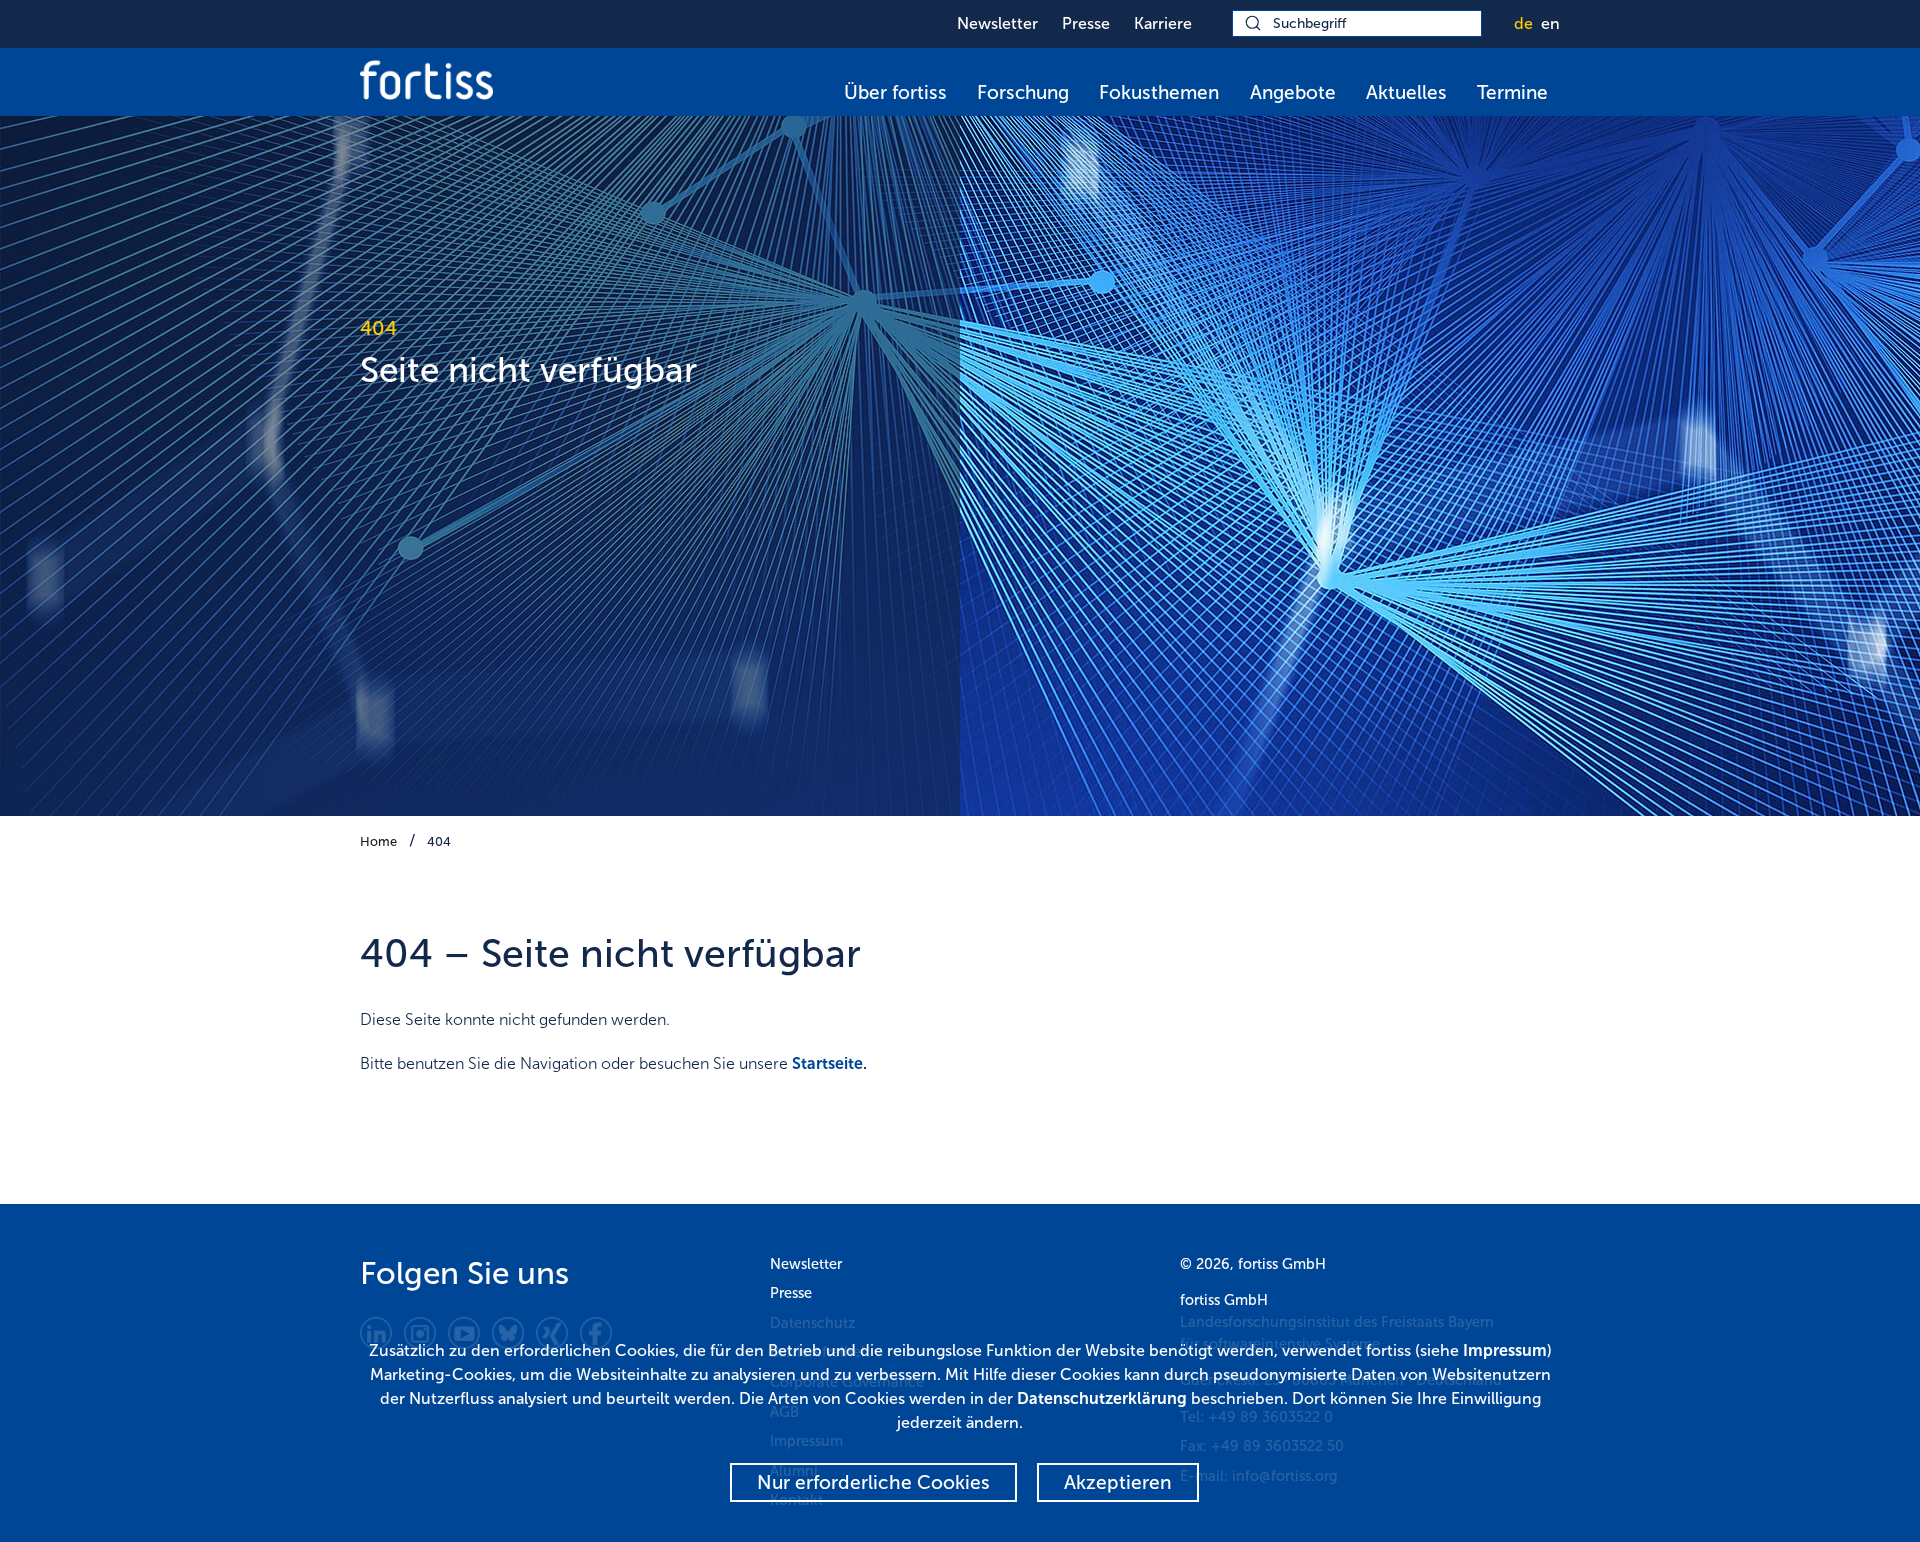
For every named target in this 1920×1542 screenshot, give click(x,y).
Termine (1512, 92)
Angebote (1293, 92)
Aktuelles (1406, 92)
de (1523, 23)
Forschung (1023, 92)
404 (439, 841)
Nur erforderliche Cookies (873, 1482)
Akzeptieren (1118, 1482)
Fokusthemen (1159, 92)
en (1550, 23)
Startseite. (829, 1063)
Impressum (1505, 1350)
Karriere (1163, 23)
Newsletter (997, 23)
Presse (1086, 23)
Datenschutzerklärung (1102, 1398)
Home (378, 841)
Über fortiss (895, 92)
